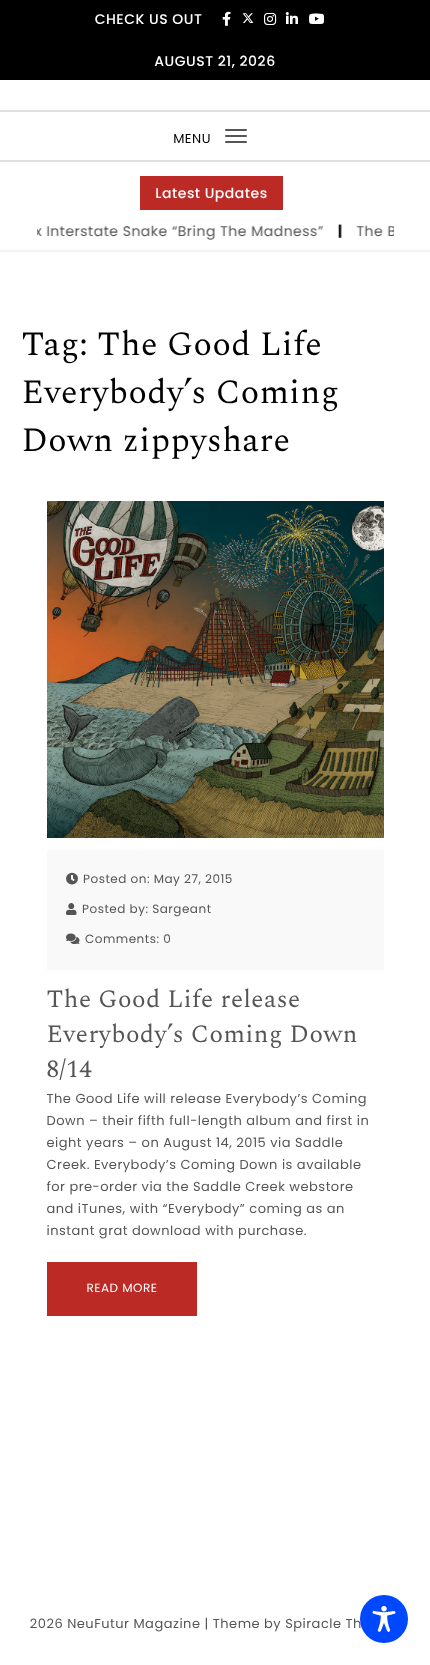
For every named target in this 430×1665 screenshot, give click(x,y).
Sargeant (181, 909)
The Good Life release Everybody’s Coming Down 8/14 (202, 1035)
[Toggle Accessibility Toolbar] (384, 1619)
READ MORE (122, 1288)
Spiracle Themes (342, 1623)
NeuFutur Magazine (133, 1623)
